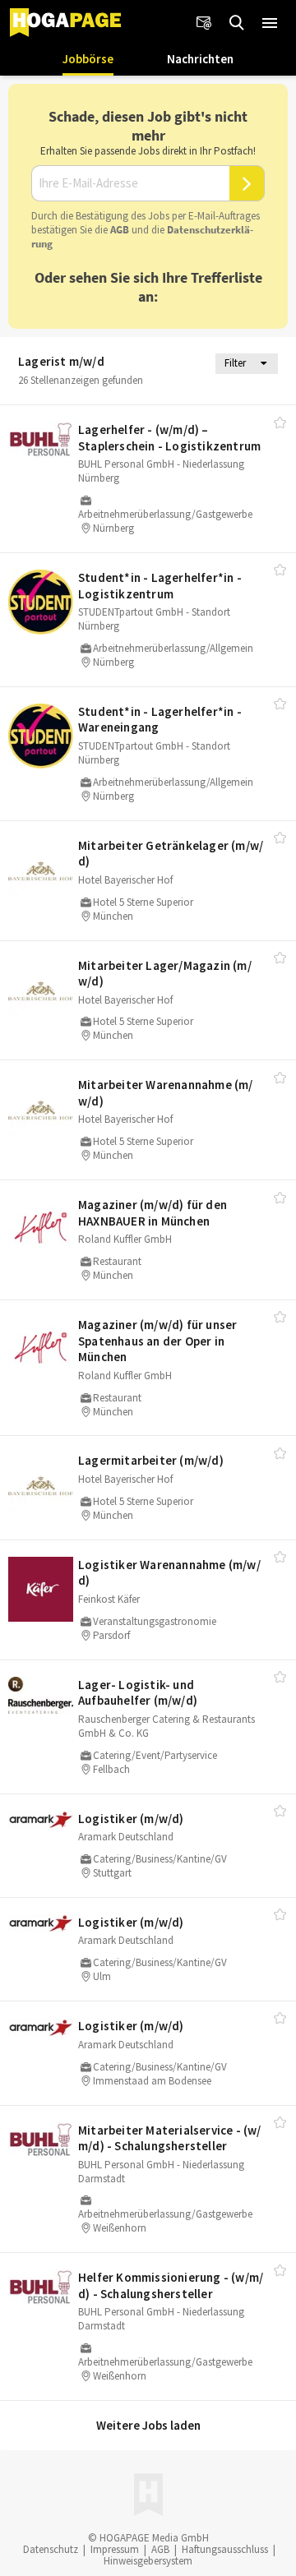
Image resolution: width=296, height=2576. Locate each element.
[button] (270, 23)
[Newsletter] (204, 23)
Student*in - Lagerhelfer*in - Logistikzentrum (160, 586)
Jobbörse (88, 59)
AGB (120, 230)
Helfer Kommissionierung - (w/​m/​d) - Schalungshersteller (171, 2285)
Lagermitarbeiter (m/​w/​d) (151, 1460)
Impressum (115, 2549)
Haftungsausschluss (225, 2549)
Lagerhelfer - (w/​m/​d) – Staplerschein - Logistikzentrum (169, 438)
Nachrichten (200, 59)
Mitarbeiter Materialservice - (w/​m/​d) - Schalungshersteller (170, 2138)
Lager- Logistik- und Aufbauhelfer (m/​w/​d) (138, 1693)
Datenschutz (51, 2549)
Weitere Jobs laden (148, 2425)
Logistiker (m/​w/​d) (131, 1819)
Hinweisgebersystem (148, 2561)
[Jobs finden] (237, 23)
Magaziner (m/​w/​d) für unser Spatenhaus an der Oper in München (157, 1341)
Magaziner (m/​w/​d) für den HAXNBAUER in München (153, 1213)
